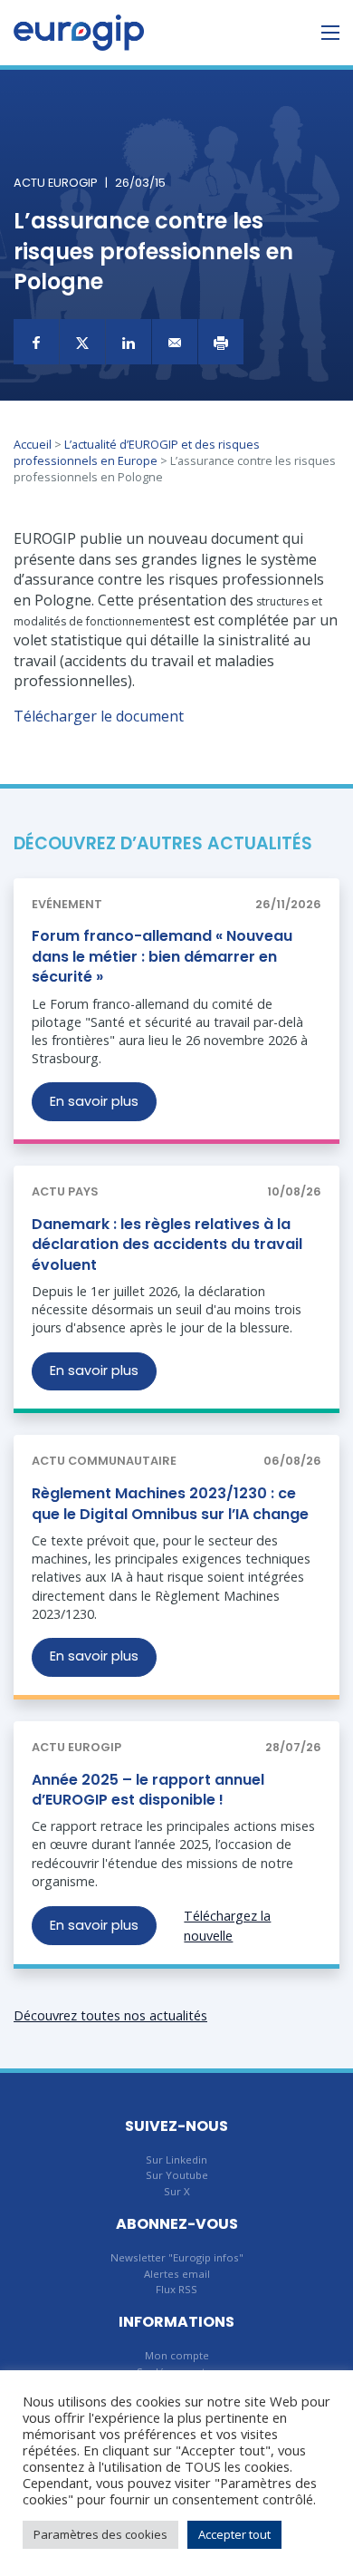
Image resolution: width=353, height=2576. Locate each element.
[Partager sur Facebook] (36, 342)
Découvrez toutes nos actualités (110, 2015)
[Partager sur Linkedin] (129, 342)
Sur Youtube (177, 2175)
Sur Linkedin (176, 2160)
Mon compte (177, 2355)
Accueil (33, 444)
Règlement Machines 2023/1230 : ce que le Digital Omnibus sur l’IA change (170, 1503)
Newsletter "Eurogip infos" (177, 2257)
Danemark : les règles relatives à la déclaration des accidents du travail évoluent (167, 1244)
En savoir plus (94, 1101)
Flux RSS (176, 2289)
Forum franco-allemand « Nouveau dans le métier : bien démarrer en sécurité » (162, 956)
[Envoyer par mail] (175, 342)
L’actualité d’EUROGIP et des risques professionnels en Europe (137, 452)
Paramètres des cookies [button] (100, 2534)
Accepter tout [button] (234, 2534)
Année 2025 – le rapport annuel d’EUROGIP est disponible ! (148, 1790)
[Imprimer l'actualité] (221, 342)
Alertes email (177, 2274)
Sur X (177, 2191)
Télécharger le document (99, 716)
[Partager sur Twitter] (82, 342)
